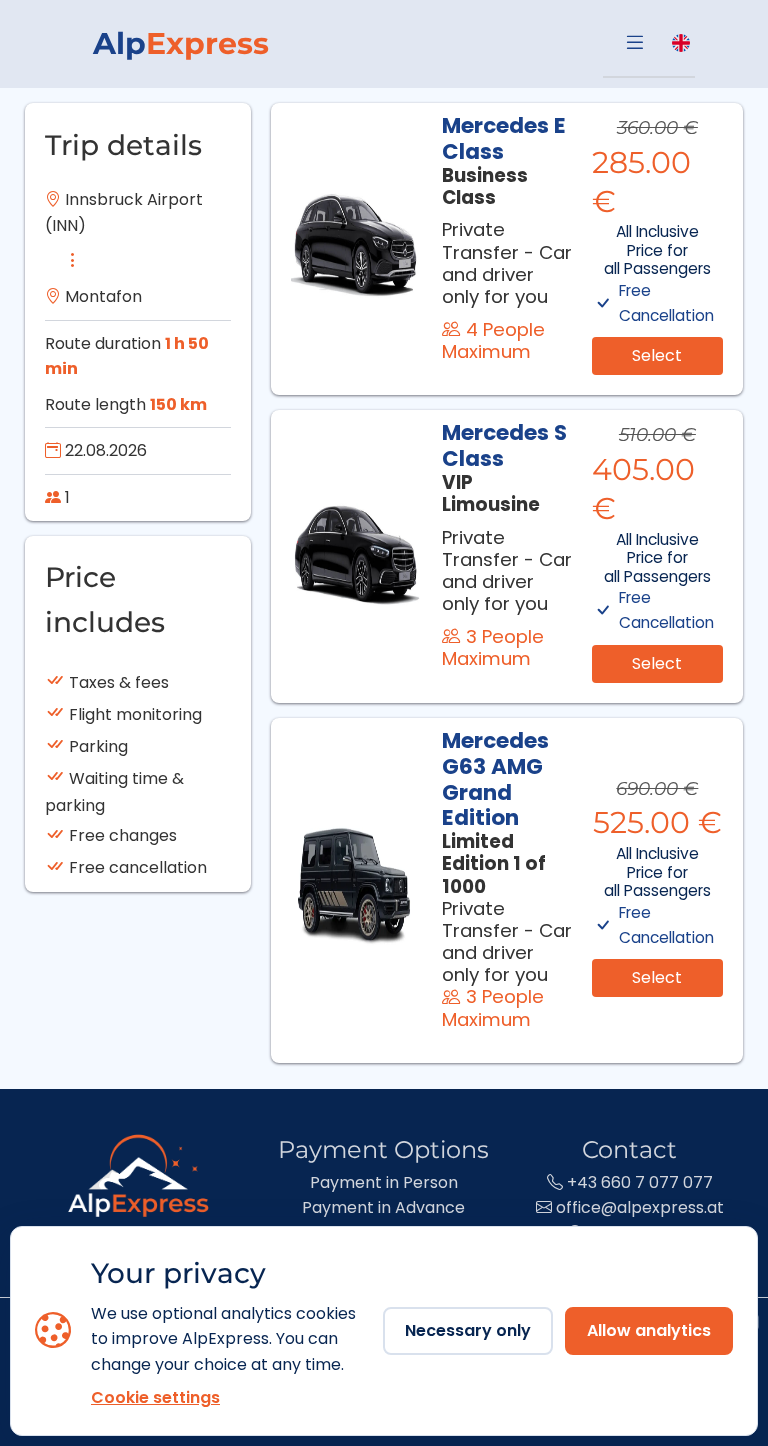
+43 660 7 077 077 (638, 1182)
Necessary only (468, 1330)
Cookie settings (155, 1397)
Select (657, 355)
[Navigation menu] (635, 44)
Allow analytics (649, 1330)
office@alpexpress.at (638, 1207)
